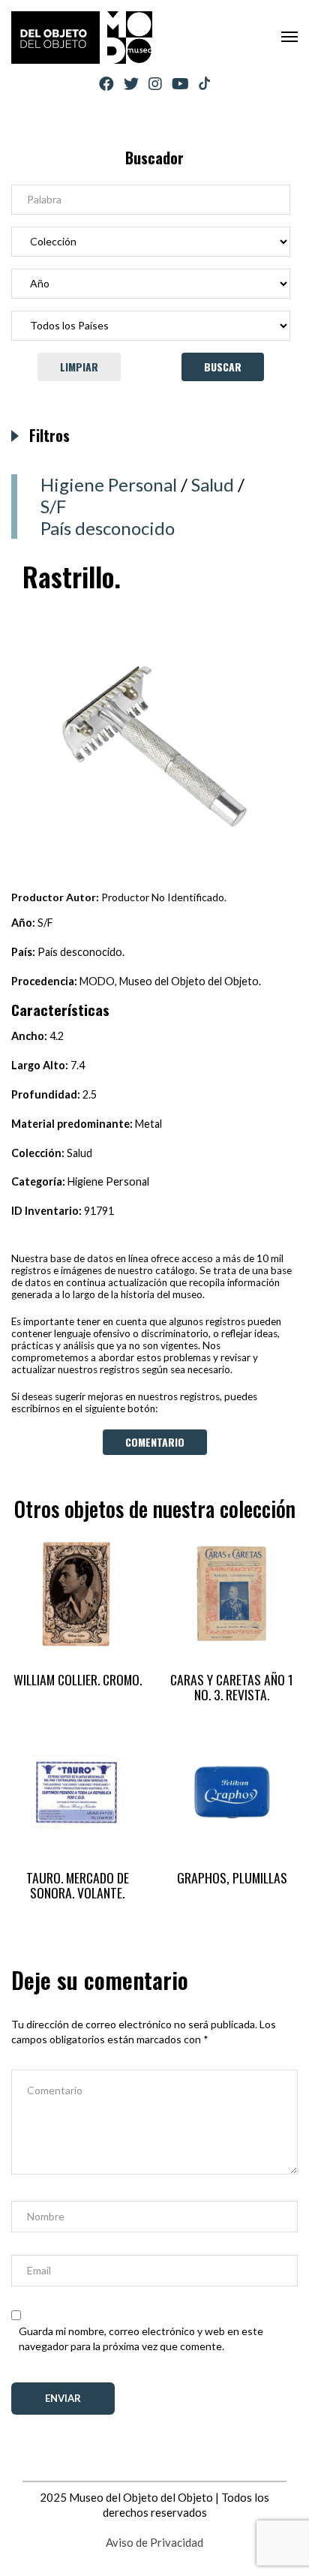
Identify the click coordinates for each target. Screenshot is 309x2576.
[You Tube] (180, 84)
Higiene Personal (109, 484)
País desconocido (108, 528)
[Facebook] (106, 84)
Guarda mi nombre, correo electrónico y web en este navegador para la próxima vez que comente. (141, 2339)
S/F (53, 506)
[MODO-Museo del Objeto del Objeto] (82, 38)
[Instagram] (155, 84)
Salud (213, 484)
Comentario (155, 1442)
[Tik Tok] (204, 84)
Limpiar (79, 367)
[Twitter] (131, 84)
